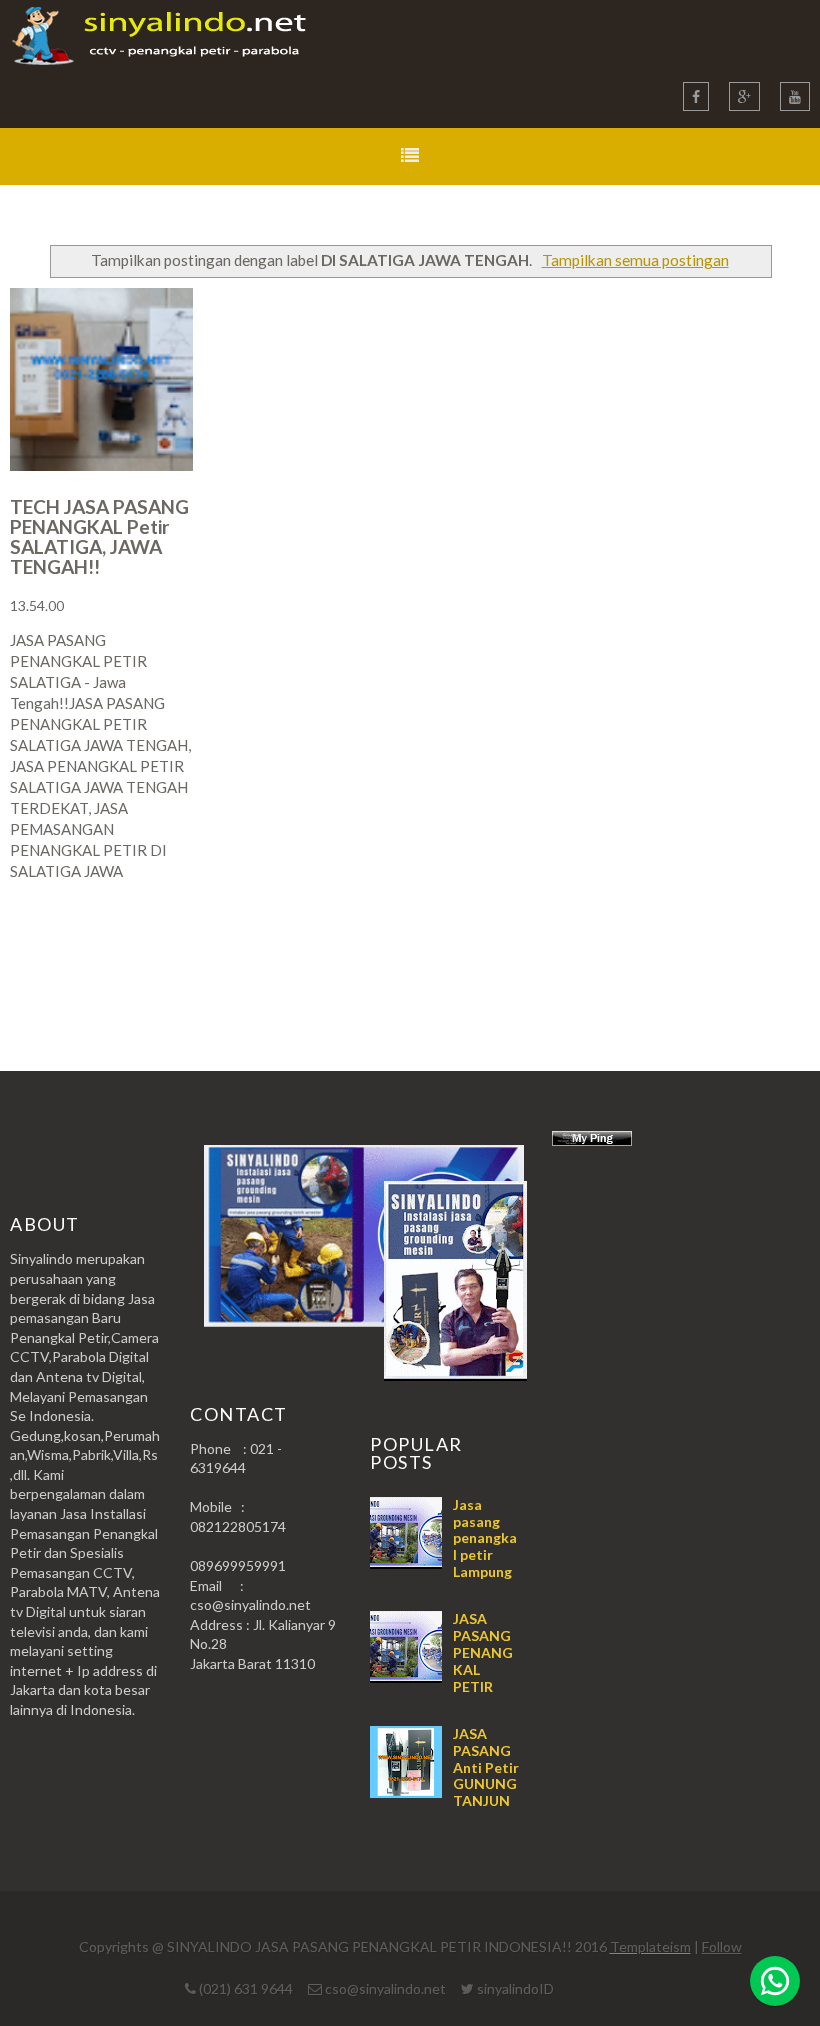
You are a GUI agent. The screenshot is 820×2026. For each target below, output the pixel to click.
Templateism (650, 1946)
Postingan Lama (708, 949)
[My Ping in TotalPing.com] (592, 1140)
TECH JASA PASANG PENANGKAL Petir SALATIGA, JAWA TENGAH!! (99, 536)
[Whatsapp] (775, 1981)
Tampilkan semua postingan (635, 260)
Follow (722, 1946)
